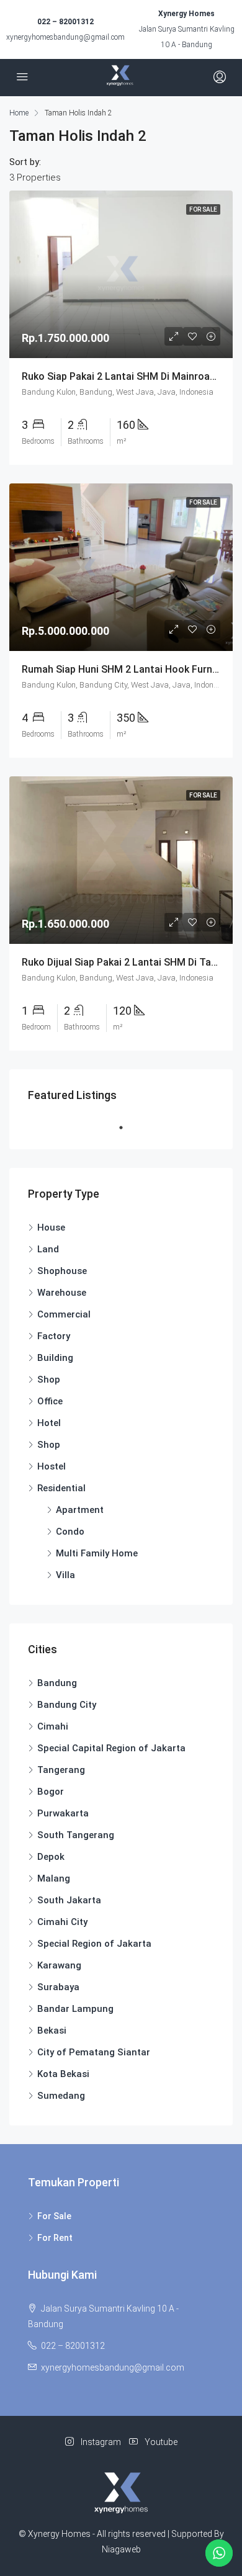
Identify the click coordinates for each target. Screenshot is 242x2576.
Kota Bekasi (63, 2074)
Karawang (59, 1965)
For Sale (54, 2216)
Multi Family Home (97, 1553)
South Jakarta (69, 1900)
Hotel (49, 1423)
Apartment (80, 1510)
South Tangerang (76, 1835)
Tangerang (61, 1770)
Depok (51, 1857)
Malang (54, 1878)
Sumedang (61, 2096)
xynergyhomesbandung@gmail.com (65, 37)
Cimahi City (62, 1922)
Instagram (100, 2442)
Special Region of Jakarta (94, 1944)
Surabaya (58, 1987)
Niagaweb (121, 2549)
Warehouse (62, 1293)
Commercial (64, 1314)
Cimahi (53, 1726)
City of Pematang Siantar (94, 2052)
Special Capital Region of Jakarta (111, 1748)
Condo (70, 1532)
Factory (54, 1336)
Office (50, 1401)
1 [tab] (127, 1128)
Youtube (160, 2442)
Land (48, 1249)
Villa (65, 1575)
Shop (49, 1380)
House (51, 1227)
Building (55, 1358)
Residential (61, 1488)
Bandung (57, 1683)
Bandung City (67, 1705)
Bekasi (52, 2031)
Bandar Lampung (75, 2009)
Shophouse (62, 1271)
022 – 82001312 (65, 22)
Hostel (52, 1466)
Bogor (51, 1792)
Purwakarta (63, 1813)
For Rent (55, 2238)
